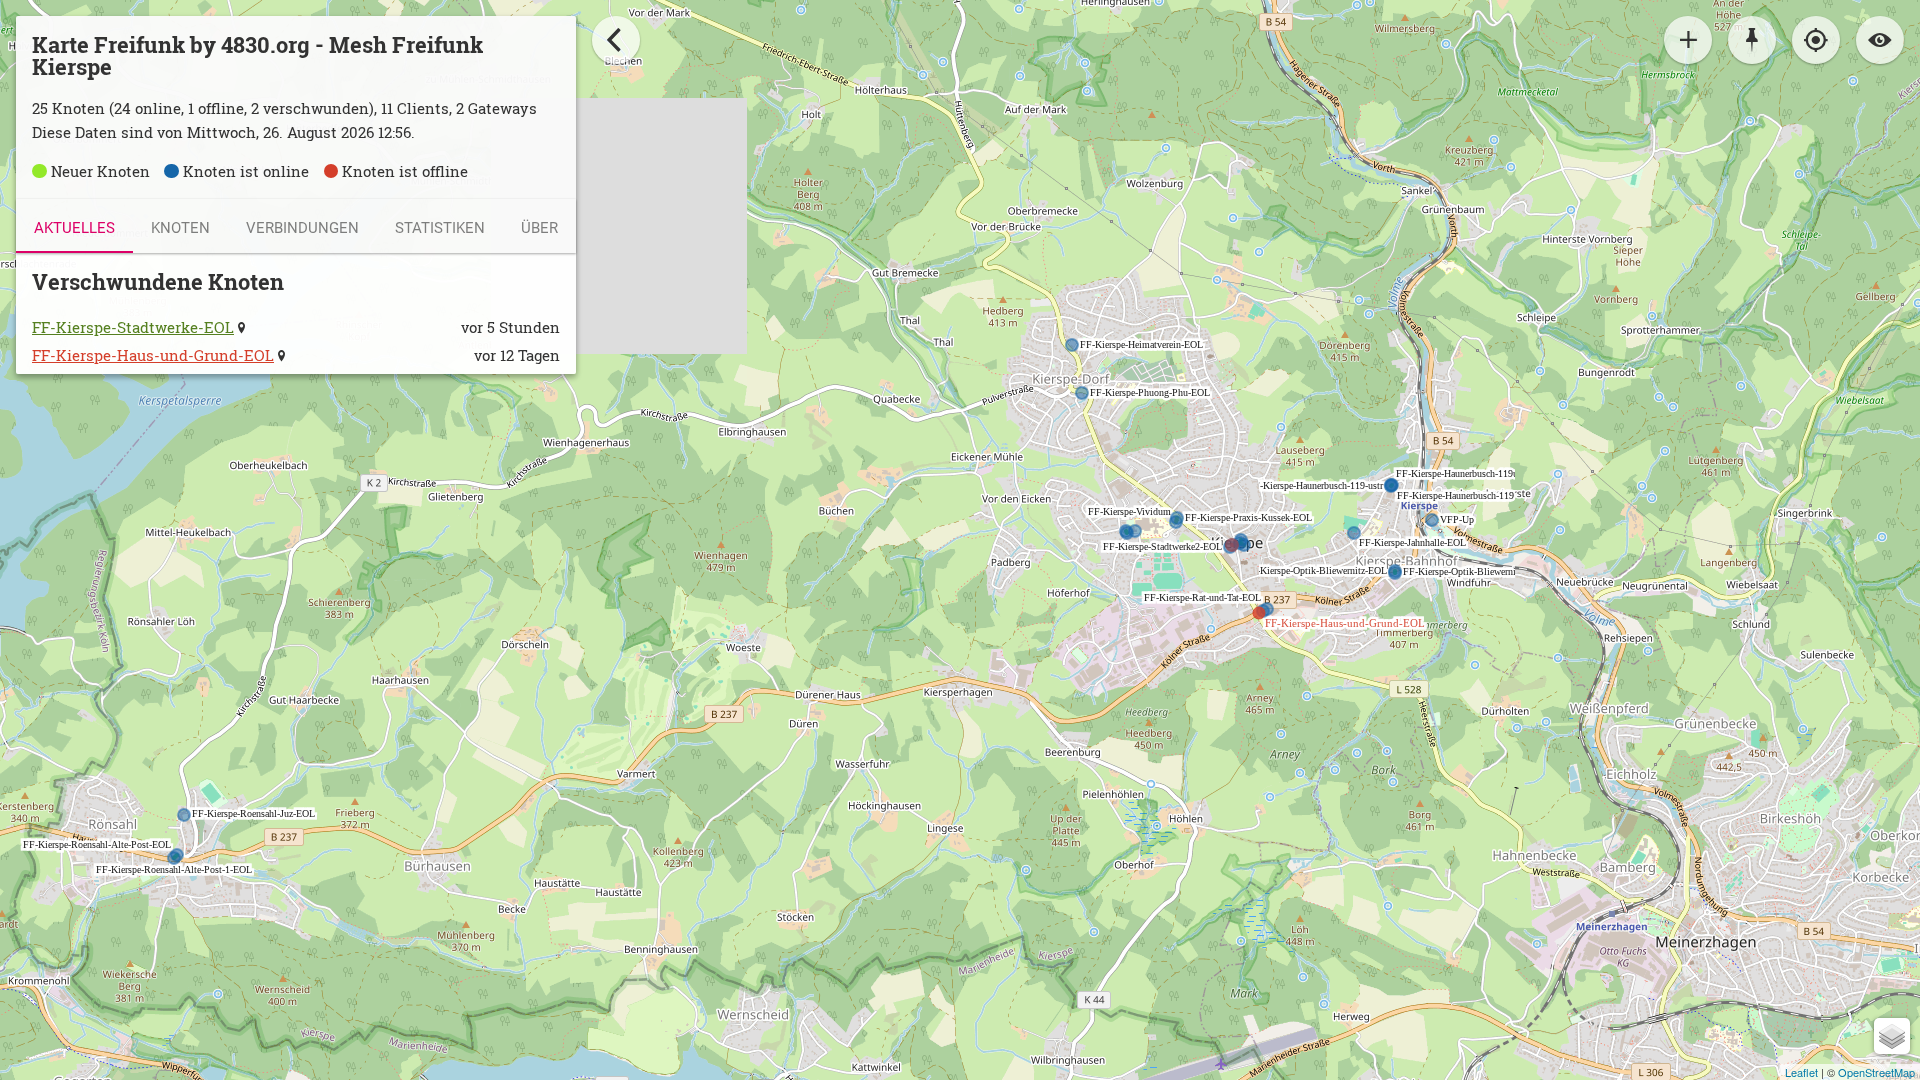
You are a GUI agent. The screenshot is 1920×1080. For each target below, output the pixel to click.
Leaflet (1801, 1072)
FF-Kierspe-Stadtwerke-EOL (133, 327)
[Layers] (1892, 1036)
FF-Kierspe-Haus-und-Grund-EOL (153, 355)
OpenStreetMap (1876, 1072)
